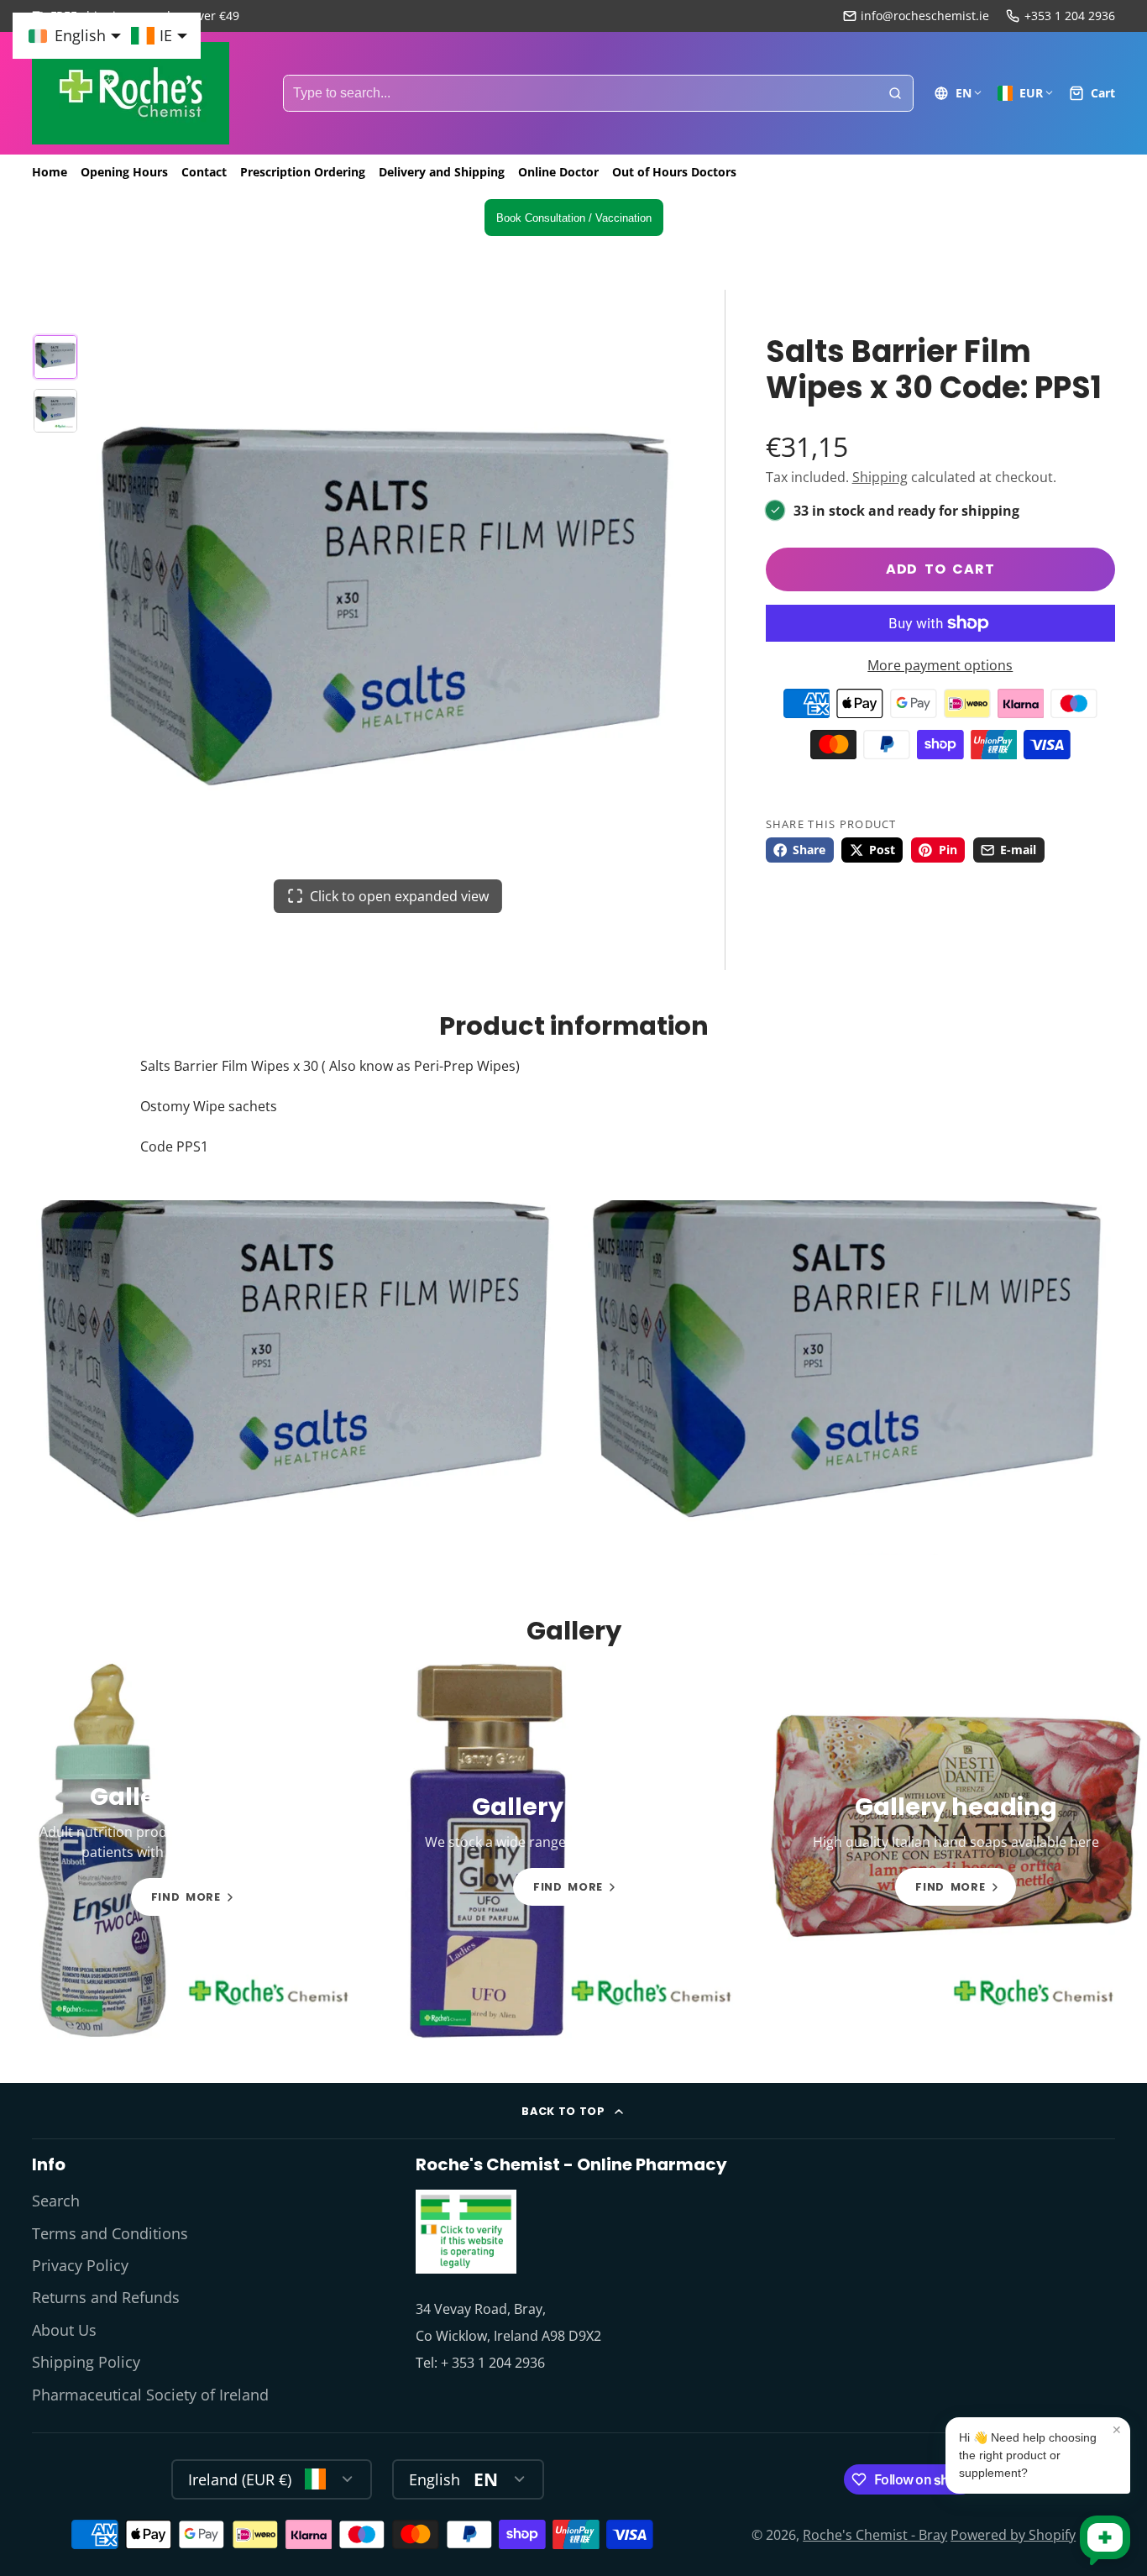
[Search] (895, 93)
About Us (64, 2330)
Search (56, 2201)
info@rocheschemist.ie (925, 16)
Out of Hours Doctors (674, 172)
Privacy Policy (80, 2265)
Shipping (880, 477)
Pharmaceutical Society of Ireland (150, 2395)
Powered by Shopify (1013, 2535)
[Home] (131, 93)
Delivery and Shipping (442, 172)
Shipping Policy (86, 2362)
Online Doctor (558, 172)
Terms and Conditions (110, 2233)
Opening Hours (124, 172)
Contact (204, 172)
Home (50, 172)
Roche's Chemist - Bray (875, 2535)
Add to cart (940, 569)
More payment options (940, 665)
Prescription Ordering (303, 172)
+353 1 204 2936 (1070, 16)
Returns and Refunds (106, 2297)
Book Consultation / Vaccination (574, 218)
